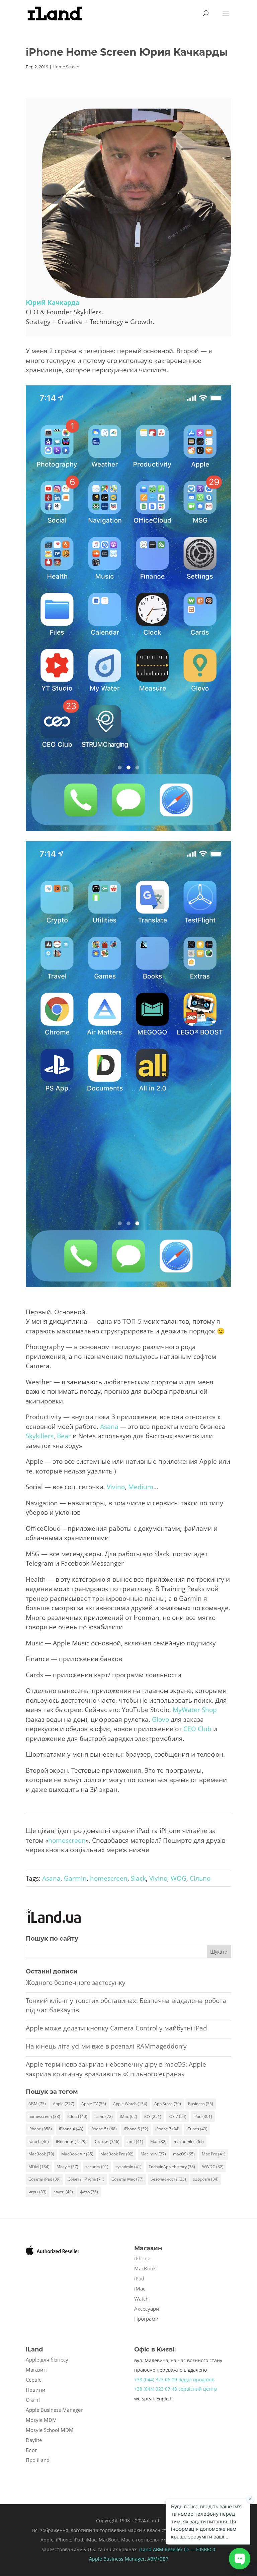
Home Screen (66, 67)
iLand (104, 2116)
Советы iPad (45, 2179)
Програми (146, 2319)
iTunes (197, 2129)
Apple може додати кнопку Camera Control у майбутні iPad (116, 2028)
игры (37, 2192)
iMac (128, 2116)
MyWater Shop (195, 1710)
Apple (64, 2104)
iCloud (77, 2116)
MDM (39, 2167)
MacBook (41, 2154)
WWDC (213, 2167)
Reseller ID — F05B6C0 (189, 2549)
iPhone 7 (167, 2129)
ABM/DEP (158, 2559)
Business (201, 2104)
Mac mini (153, 2154)
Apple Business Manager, (118, 2559)
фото (89, 2192)
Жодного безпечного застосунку (76, 1983)
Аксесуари (147, 2309)
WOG (179, 1878)
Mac (158, 2142)
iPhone (40, 2129)
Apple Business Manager (54, 2410)
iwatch (39, 2142)
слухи (63, 2192)
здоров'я (206, 2179)
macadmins (189, 2142)
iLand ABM (151, 2549)
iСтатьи (107, 2142)
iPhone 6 (136, 2129)
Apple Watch (130, 2104)
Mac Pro (214, 2154)
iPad (203, 2116)
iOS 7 (177, 2116)
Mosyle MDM (41, 2420)
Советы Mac (127, 2179)
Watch (141, 2299)
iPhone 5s (104, 2129)
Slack (138, 1878)
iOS (153, 2116)
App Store (168, 2104)
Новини (36, 2390)
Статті (33, 2400)
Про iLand (38, 2460)
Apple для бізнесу (47, 2360)
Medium (141, 1487)
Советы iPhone (86, 2179)
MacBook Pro (117, 2154)
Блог (31, 2450)
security (97, 2167)
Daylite (34, 2440)
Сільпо (200, 1878)
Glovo (160, 1719)
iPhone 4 (71, 2129)
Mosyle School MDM (50, 2430)
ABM (37, 2104)
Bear (64, 1436)
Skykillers (40, 1436)
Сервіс (33, 2380)
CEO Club (197, 1729)
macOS (184, 2154)
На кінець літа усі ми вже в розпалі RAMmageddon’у (106, 2046)
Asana (109, 1427)
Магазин (36, 2370)
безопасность (168, 2179)
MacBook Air (77, 2154)
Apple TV (94, 2104)
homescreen (67, 1840)
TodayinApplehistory (172, 2167)
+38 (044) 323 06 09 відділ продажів (174, 2379)
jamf (135, 2142)
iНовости (71, 2142)
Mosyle (67, 2167)
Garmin (75, 1878)
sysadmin (128, 2167)
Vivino (116, 1487)
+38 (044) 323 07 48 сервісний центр (176, 2389)
